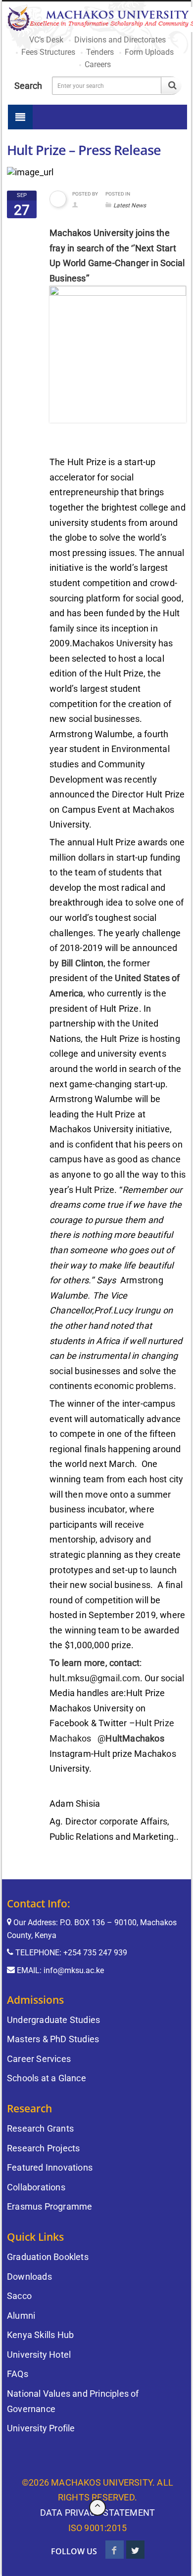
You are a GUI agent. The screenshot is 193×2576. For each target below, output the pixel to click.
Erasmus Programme (49, 2206)
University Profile (41, 2428)
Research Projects (43, 2148)
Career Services (39, 2059)
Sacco (19, 2296)
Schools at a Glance (47, 2078)
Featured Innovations (50, 2167)
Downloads (29, 2277)
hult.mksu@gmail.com (95, 1678)
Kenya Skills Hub (40, 2335)
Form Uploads (149, 52)
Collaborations (36, 2187)
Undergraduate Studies (53, 2020)
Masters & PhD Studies (53, 2039)
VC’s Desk (46, 40)
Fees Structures (48, 52)
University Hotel (39, 2355)
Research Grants (40, 2128)
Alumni (21, 2316)
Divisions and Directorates (120, 40)
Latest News (130, 205)
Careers (98, 64)
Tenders (100, 52)
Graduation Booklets (48, 2257)
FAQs (18, 2374)
